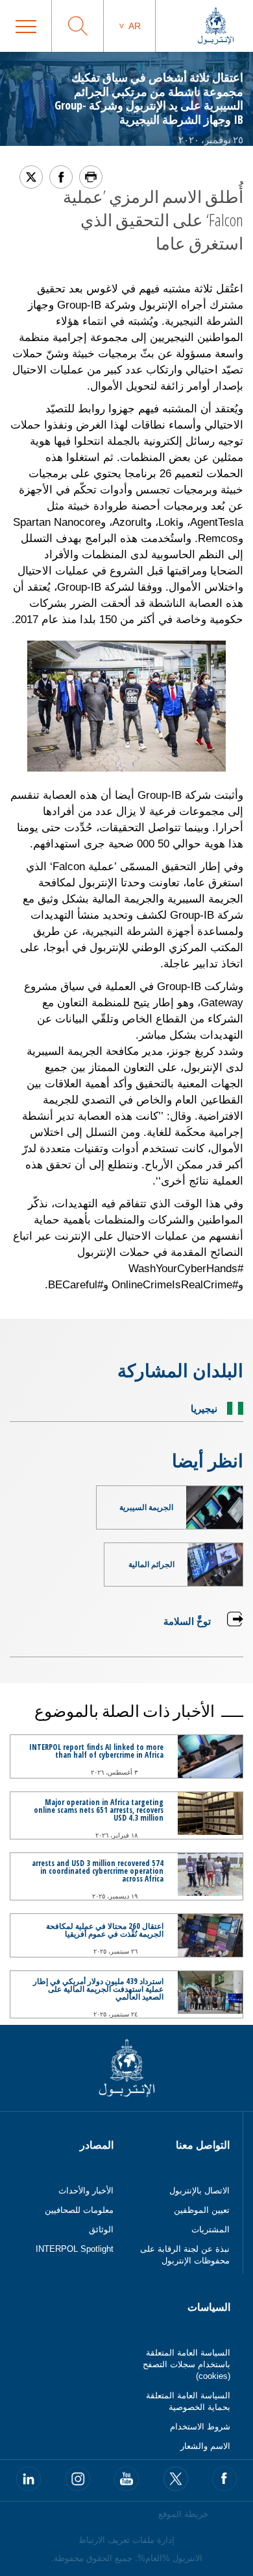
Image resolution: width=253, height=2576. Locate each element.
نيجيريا (204, 1408)
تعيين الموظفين (202, 2210)
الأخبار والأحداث (86, 2191)
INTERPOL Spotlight (75, 2249)
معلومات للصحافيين (79, 2210)
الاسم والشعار (205, 2446)
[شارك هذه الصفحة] (61, 177)
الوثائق (101, 2229)
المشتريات (211, 2229)
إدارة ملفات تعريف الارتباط (126, 2540)
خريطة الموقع (183, 2514)
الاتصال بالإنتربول (199, 2191)
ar (135, 26)
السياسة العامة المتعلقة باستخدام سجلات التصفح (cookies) (187, 2364)
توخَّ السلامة (187, 1621)
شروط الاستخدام (200, 2427)
